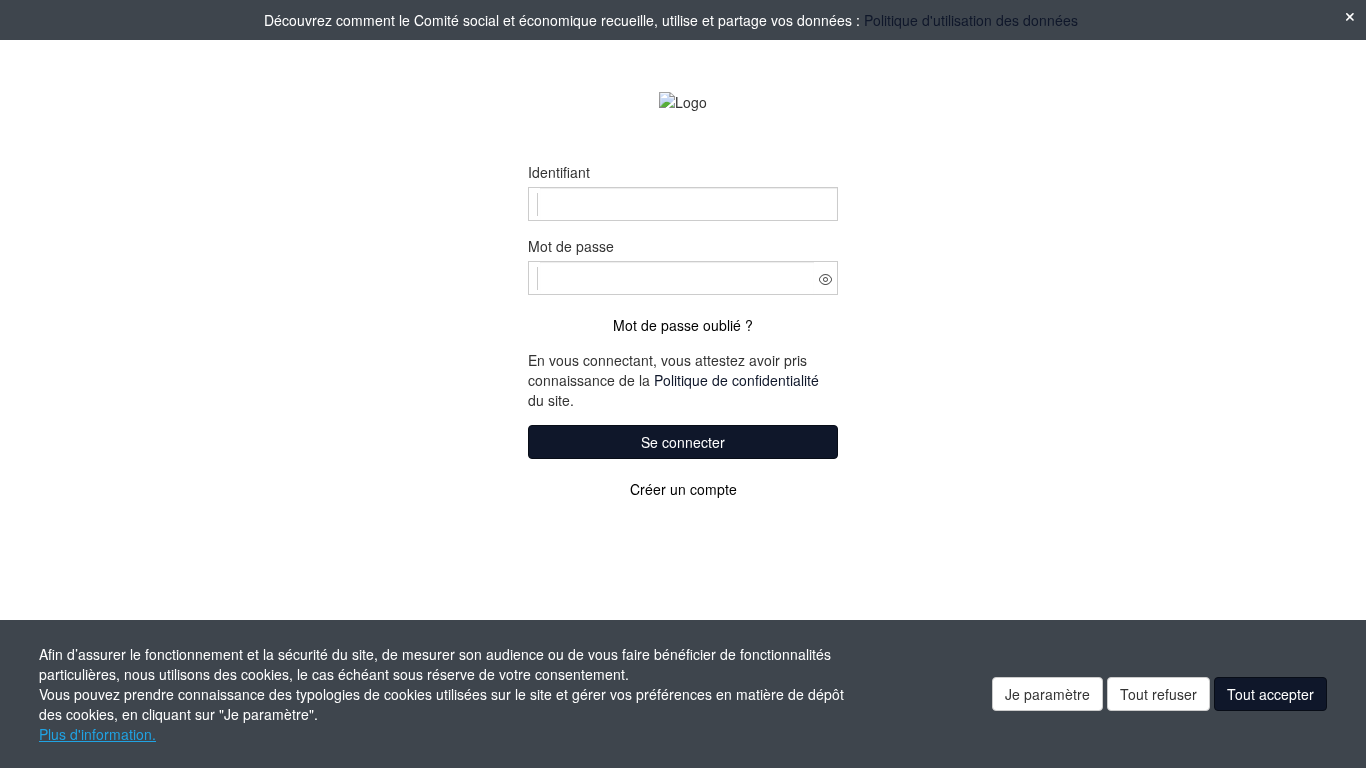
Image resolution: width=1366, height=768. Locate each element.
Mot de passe (571, 246)
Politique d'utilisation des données (971, 20)
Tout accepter (1270, 694)
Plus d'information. (97, 734)
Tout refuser (1158, 694)
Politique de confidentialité (736, 380)
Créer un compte (683, 489)
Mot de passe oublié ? (683, 325)
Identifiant (559, 172)
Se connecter (683, 442)
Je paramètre (1047, 694)
